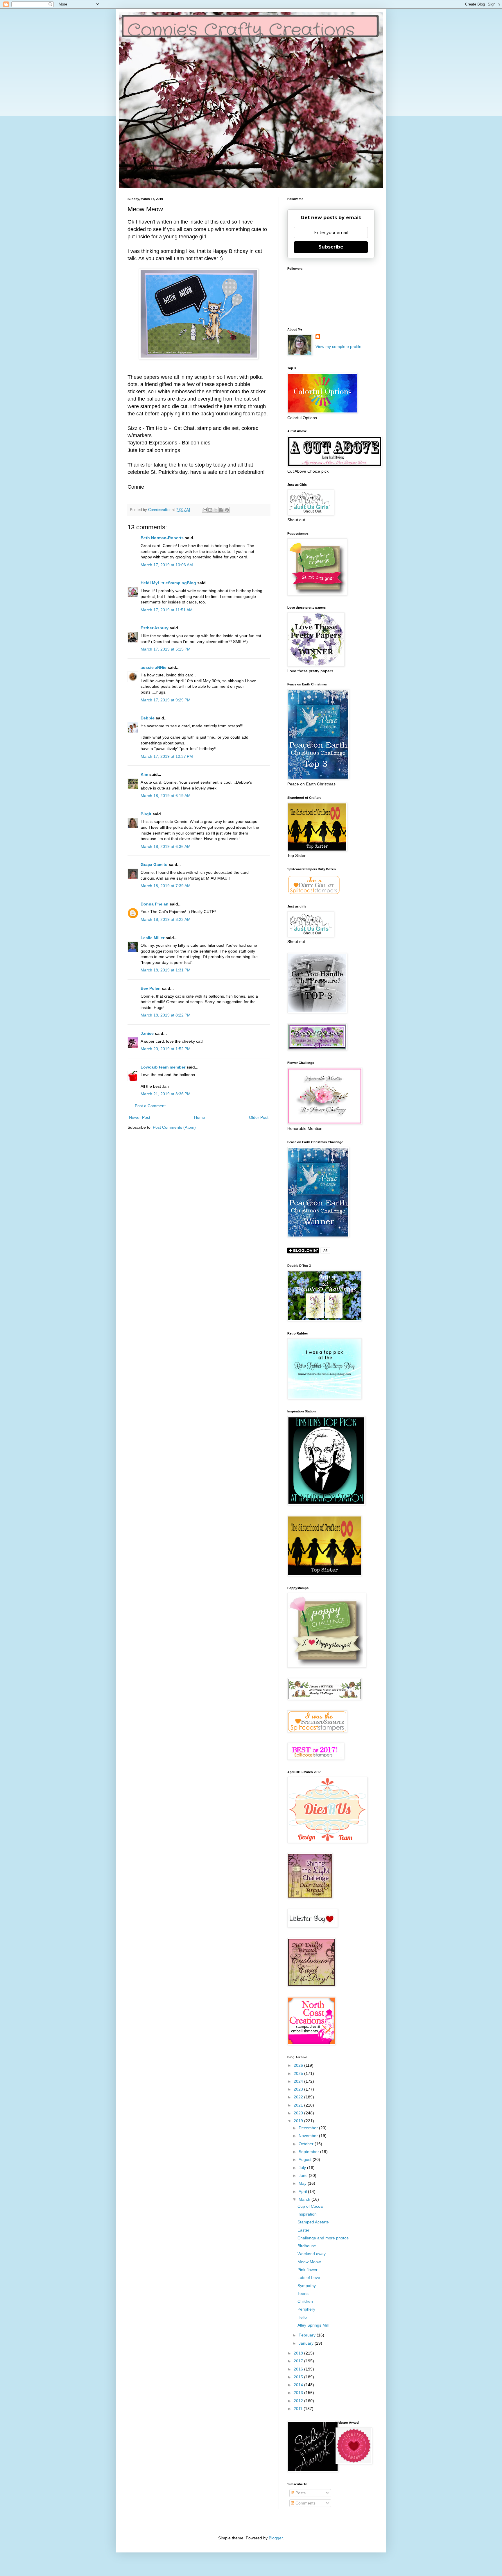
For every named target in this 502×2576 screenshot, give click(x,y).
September (309, 2152)
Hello (302, 2317)
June (304, 2175)
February (308, 2335)
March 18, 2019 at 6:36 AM (166, 846)
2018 (299, 2353)
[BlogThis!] (210, 510)
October (307, 2144)
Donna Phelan (155, 904)
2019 (299, 2121)
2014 (299, 2385)
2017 (299, 2361)
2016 (299, 2369)
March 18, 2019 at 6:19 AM (166, 796)
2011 (299, 2409)
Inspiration (307, 2214)
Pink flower (308, 2270)
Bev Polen (151, 988)
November (309, 2136)
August (306, 2159)
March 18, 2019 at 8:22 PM (166, 1015)
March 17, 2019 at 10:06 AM (167, 565)
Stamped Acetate (313, 2222)
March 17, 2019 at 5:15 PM (166, 649)
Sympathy (307, 2286)
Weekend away (312, 2254)
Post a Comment (150, 1106)
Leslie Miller (153, 938)
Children (305, 2301)
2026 (299, 2065)
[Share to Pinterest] (227, 510)
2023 (299, 2089)
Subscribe (331, 247)
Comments (305, 2503)
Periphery (306, 2309)
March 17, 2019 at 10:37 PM (167, 756)
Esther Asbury (155, 628)
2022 (299, 2097)
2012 (299, 2401)
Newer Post (140, 1117)
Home (200, 1117)
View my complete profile (338, 346)
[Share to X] (216, 510)
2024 (299, 2081)
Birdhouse (307, 2246)
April (303, 2191)
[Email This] (205, 510)
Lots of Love (309, 2277)
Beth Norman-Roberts (162, 538)
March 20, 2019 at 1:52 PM (166, 1049)
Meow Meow (309, 2262)
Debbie (148, 718)
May (303, 2183)
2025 (299, 2073)
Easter (303, 2230)
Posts (300, 2493)
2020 (299, 2113)
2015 (299, 2377)
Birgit (146, 814)
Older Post (259, 1117)
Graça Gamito (154, 864)
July (303, 2168)
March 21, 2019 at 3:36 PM (166, 1094)
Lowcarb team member (163, 1067)
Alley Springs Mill (313, 2325)
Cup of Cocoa (310, 2206)
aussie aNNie (154, 667)
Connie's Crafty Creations (241, 31)
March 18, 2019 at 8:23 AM (166, 919)
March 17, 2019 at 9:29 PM (166, 700)
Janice (147, 1033)
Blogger (276, 2538)
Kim (144, 774)
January (307, 2343)
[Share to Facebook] (221, 510)
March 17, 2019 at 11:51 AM (167, 610)
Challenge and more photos (323, 2238)
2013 (299, 2393)
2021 (299, 2105)
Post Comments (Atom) (174, 1127)
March (305, 2199)
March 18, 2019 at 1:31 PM (166, 970)
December (309, 2128)
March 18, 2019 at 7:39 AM (166, 886)
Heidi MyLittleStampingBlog (168, 583)
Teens (303, 2293)
